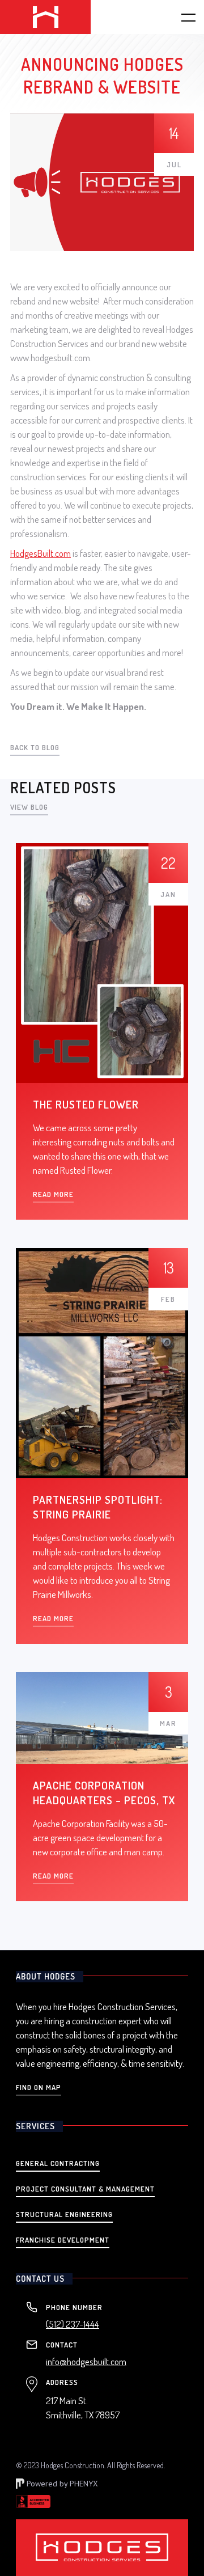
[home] (45, 17)
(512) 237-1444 (73, 2324)
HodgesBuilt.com (41, 553)
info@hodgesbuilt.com (86, 2362)
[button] (181, 17)
